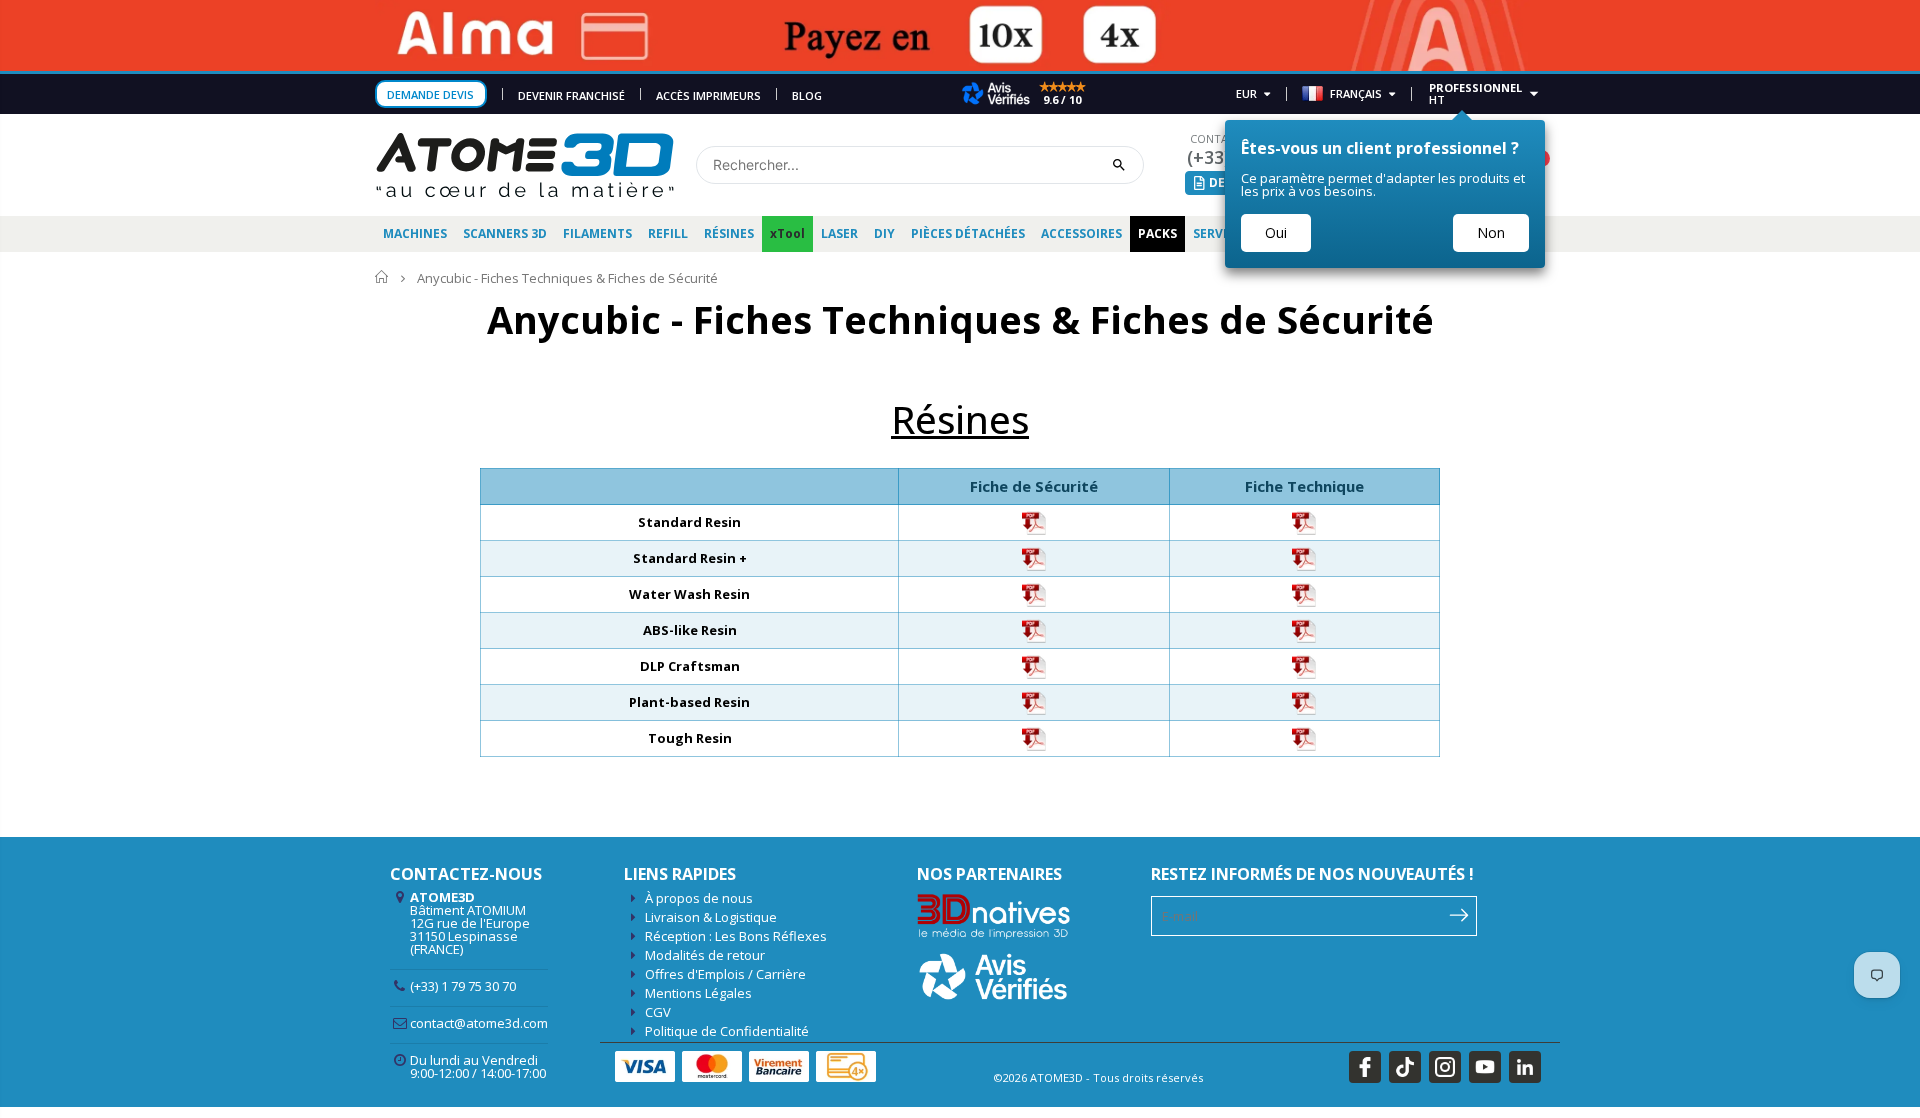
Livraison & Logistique (711, 917)
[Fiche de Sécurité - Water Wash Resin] (1034, 593)
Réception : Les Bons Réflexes (736, 936)
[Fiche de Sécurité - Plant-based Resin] (1034, 701)
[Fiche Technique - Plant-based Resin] (1304, 701)
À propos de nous (699, 898)
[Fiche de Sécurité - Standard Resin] (1034, 521)
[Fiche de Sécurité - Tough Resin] (1034, 737)
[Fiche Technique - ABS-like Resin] (1304, 629)
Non (1491, 232)
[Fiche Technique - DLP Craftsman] (1304, 665)
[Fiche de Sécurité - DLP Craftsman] (1034, 665)
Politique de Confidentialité (727, 1031)
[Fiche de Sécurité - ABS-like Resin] (1034, 629)
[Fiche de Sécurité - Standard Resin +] (1034, 557)
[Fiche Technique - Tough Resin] (1304, 737)
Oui (1276, 232)
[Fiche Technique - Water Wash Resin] (1304, 593)
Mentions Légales (698, 993)
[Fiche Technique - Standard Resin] (1304, 521)
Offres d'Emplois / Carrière (725, 974)
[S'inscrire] (1459, 914)
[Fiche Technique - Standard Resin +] (1304, 557)
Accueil (382, 277)
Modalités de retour (705, 955)
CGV (658, 1012)
